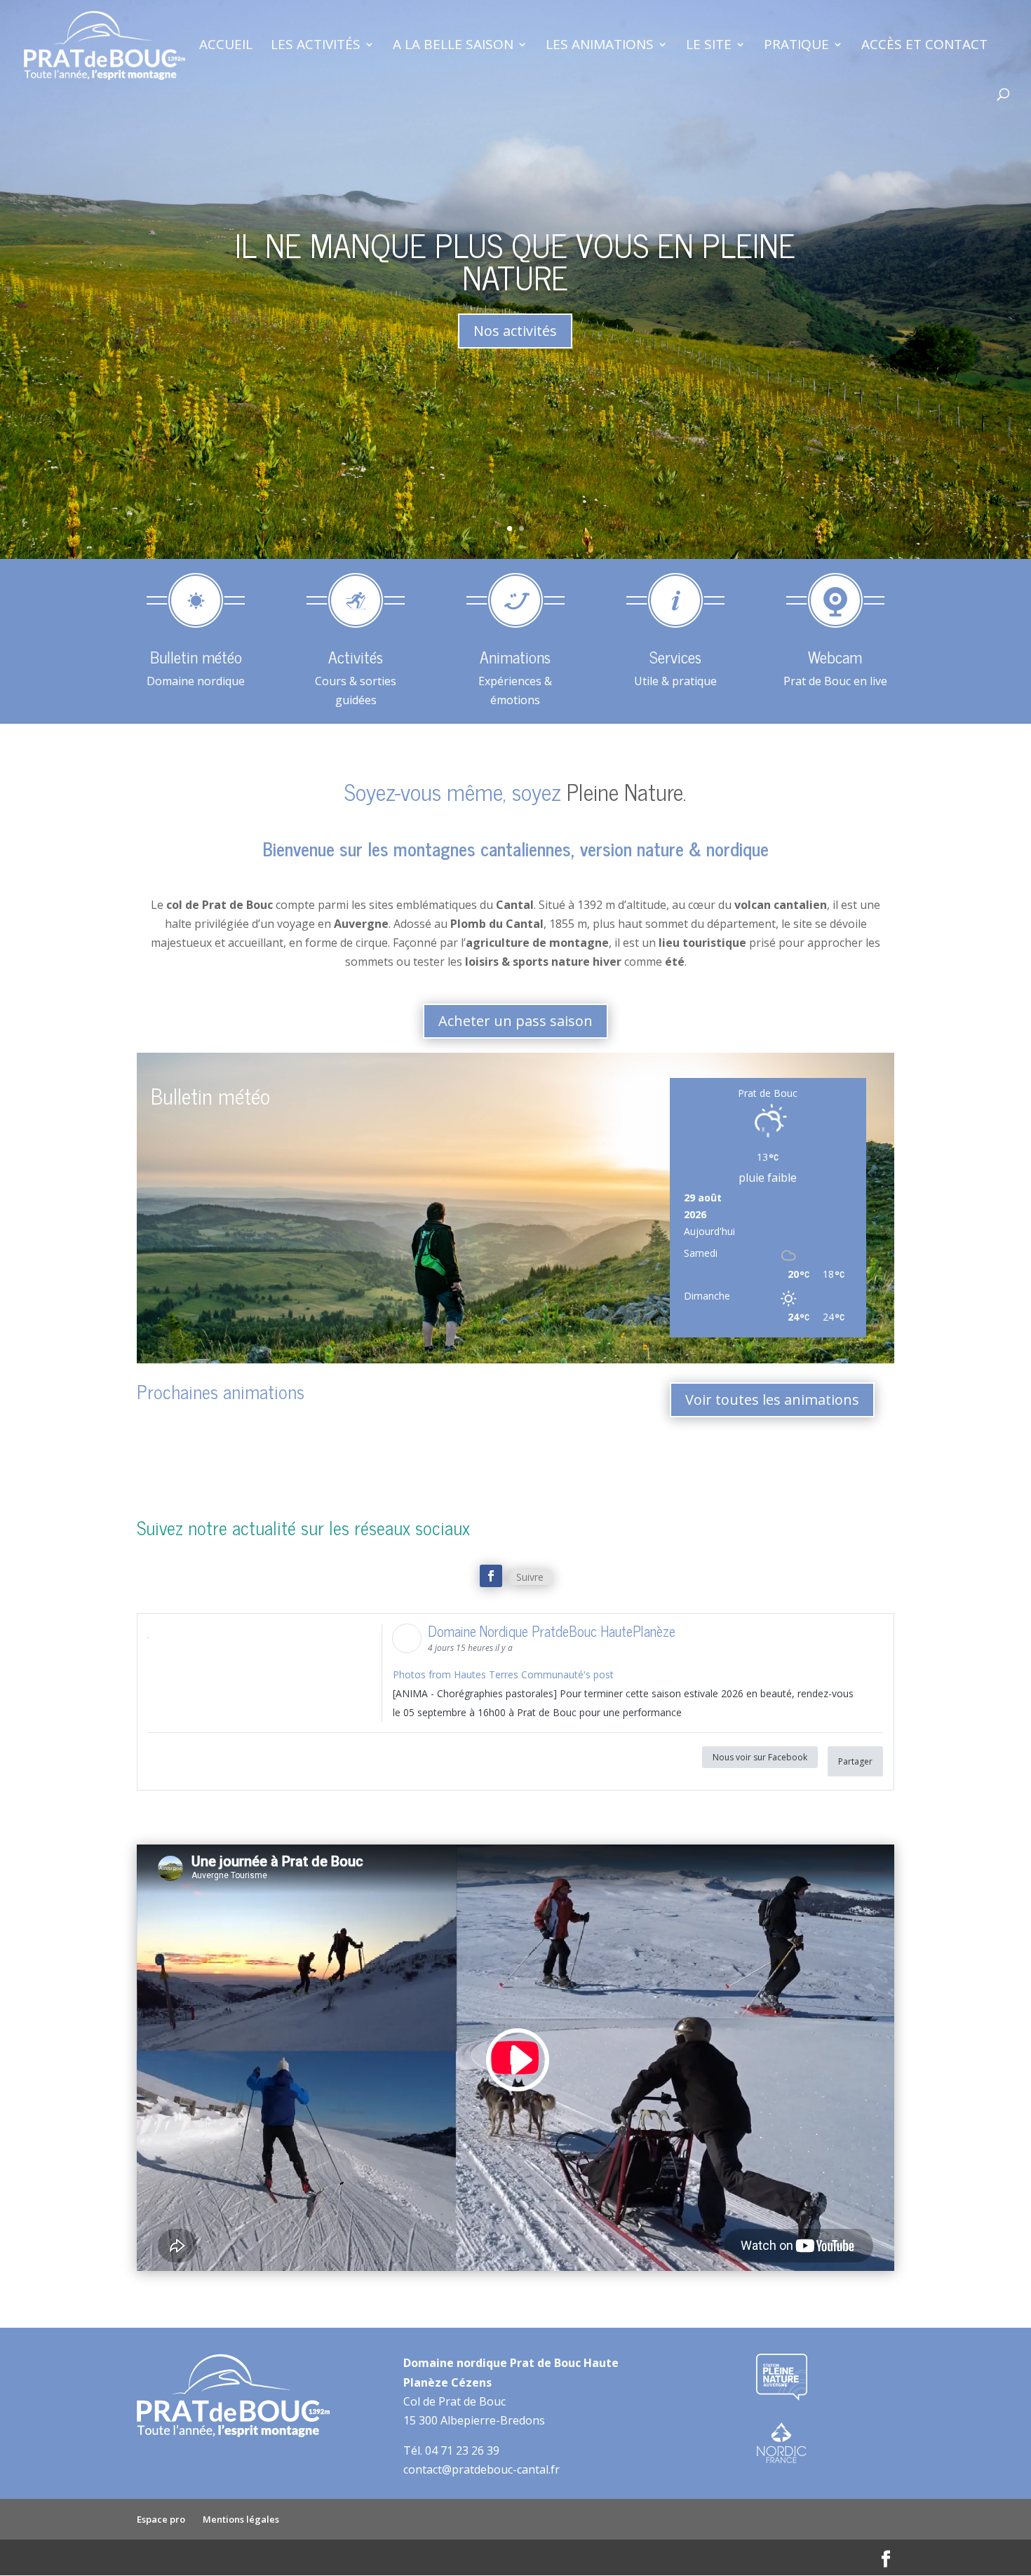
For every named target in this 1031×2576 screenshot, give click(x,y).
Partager (855, 1761)
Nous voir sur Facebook (760, 1757)
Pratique (796, 46)
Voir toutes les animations (772, 1400)
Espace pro (161, 2519)
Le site (709, 46)
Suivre (530, 1577)
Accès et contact (924, 46)
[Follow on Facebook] (491, 1576)
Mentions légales (241, 2519)
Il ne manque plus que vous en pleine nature (515, 260)
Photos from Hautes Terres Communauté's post (503, 1674)
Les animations (600, 46)
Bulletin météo (210, 1095)
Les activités (316, 46)
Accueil (226, 46)
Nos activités (515, 331)
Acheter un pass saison (515, 1021)
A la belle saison (453, 46)
